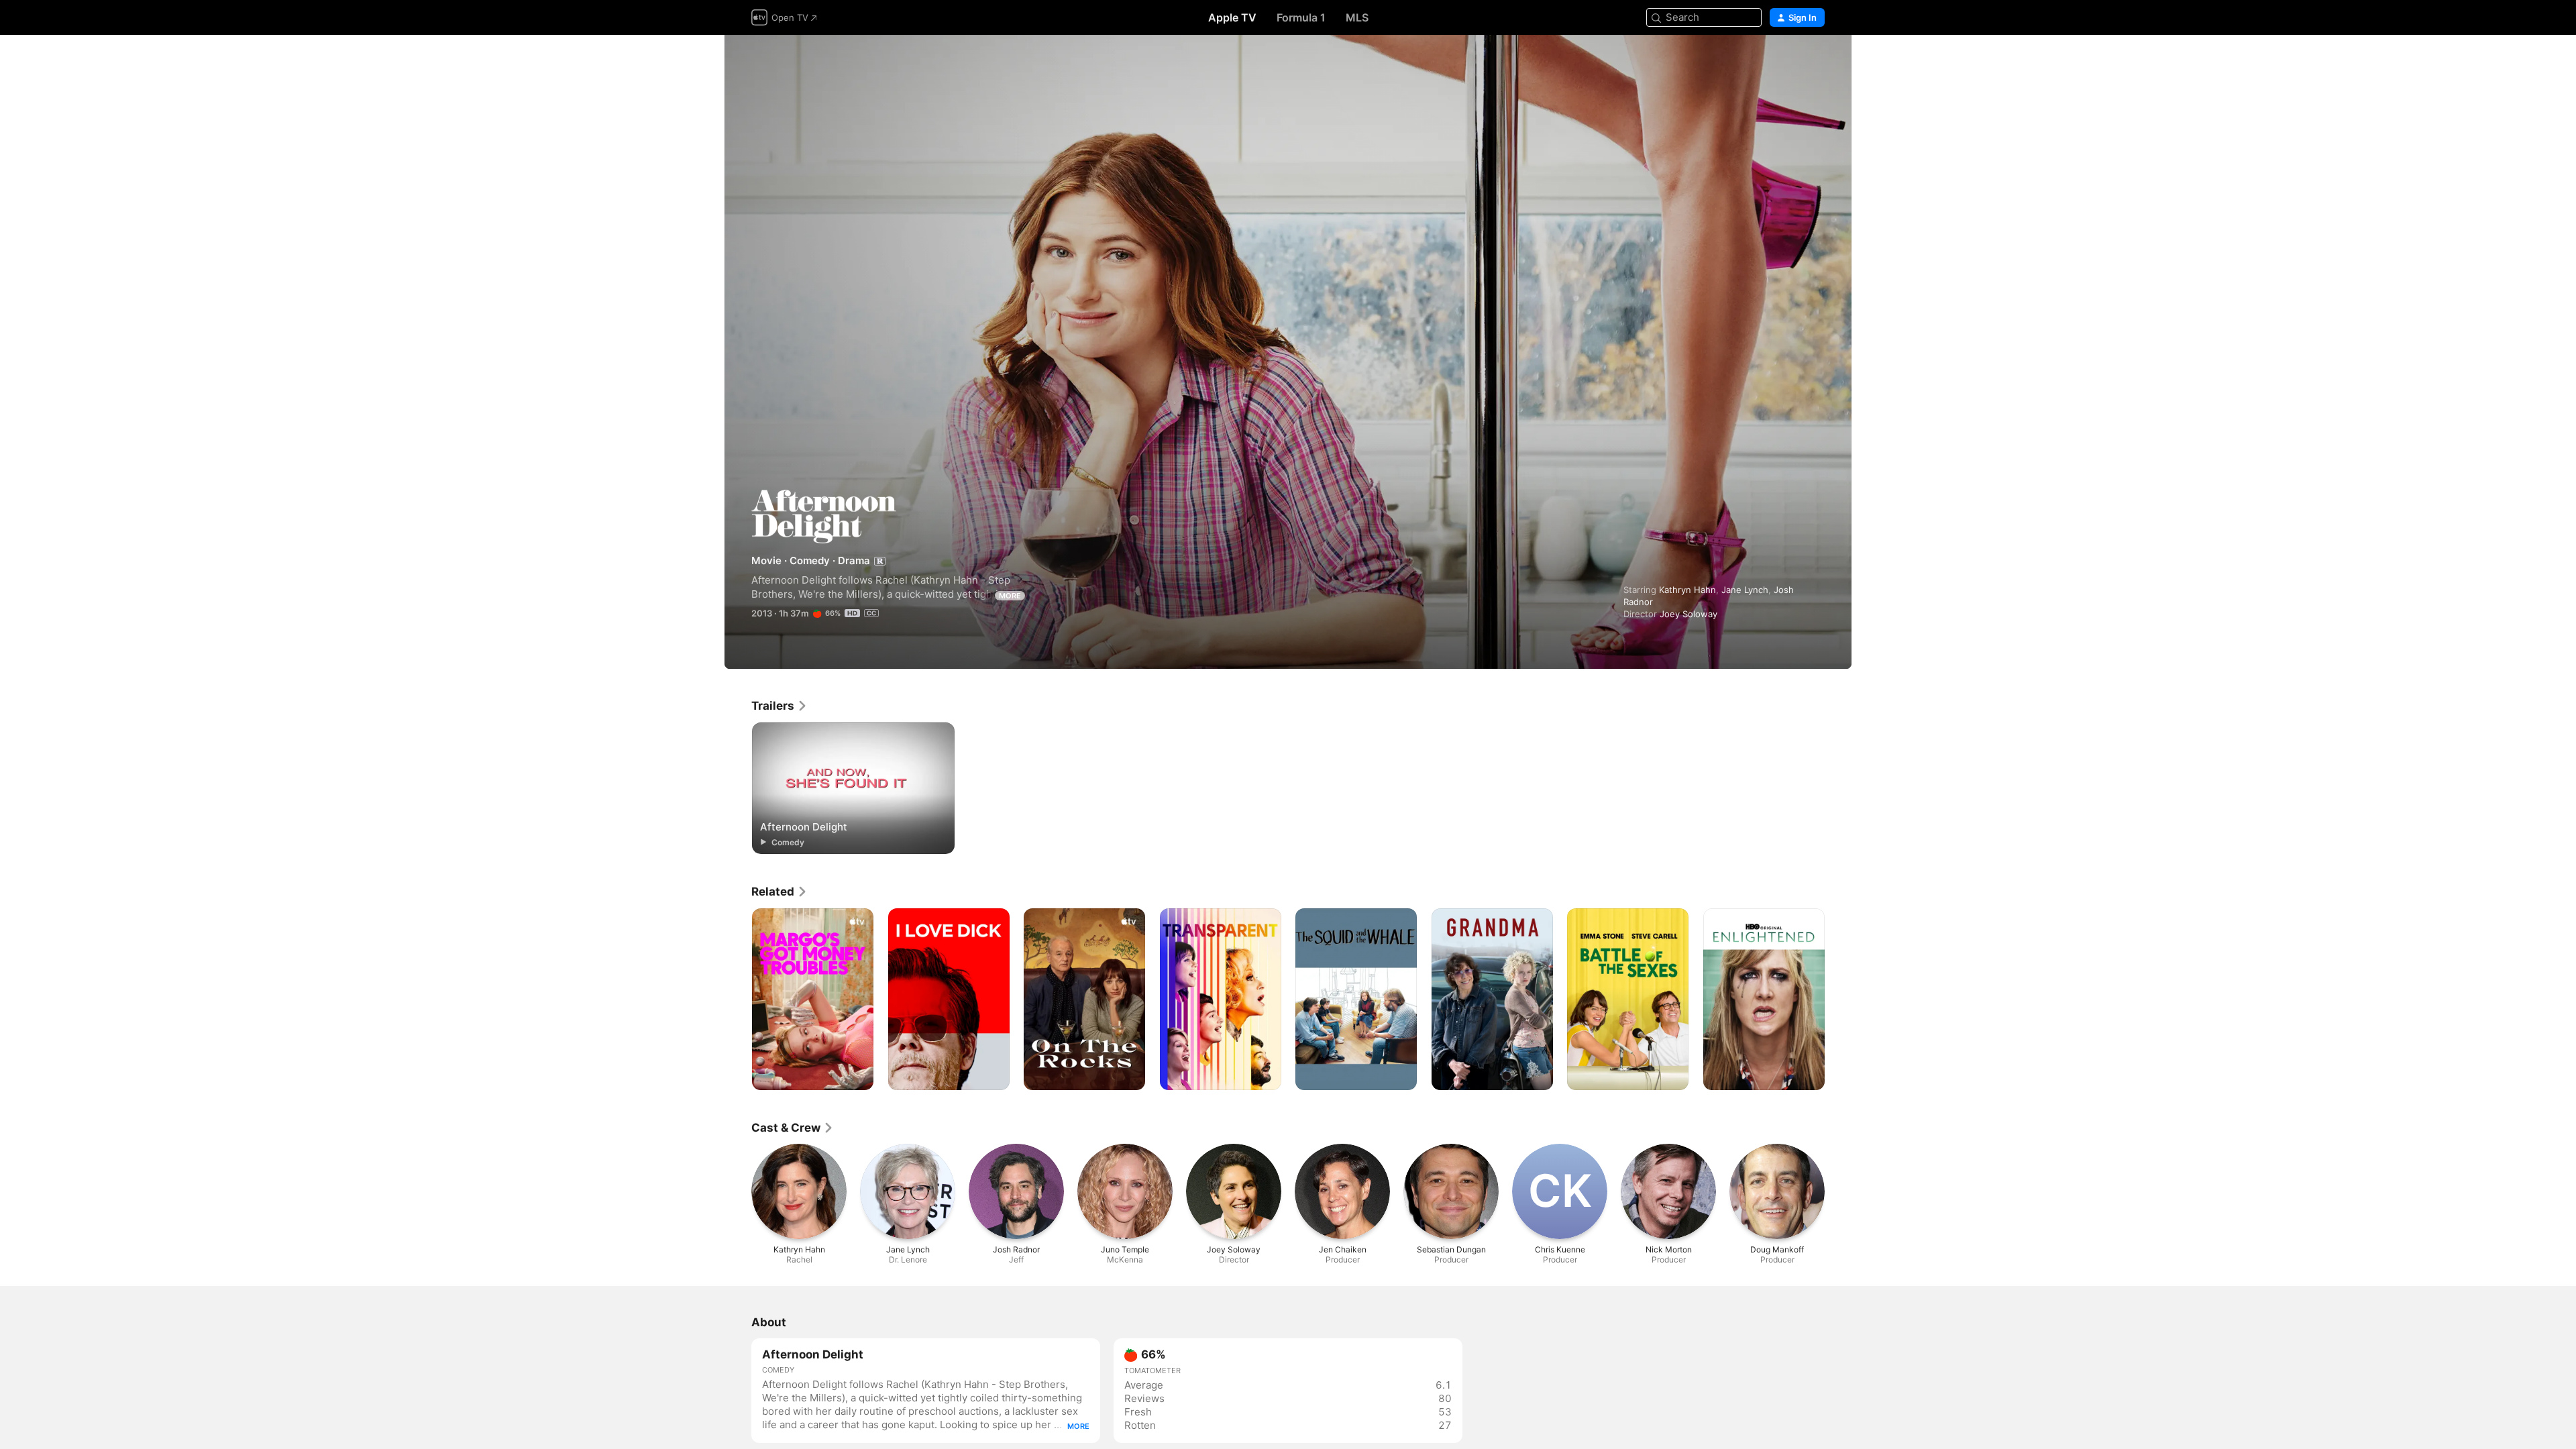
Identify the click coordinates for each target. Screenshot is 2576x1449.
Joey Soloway (1688, 614)
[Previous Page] (738, 1000)
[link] (780, 706)
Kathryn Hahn (1687, 590)
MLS (1357, 17)
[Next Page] (1838, 1000)
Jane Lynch (1745, 590)
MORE (1010, 596)
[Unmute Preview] (1815, 61)
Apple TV (1232, 17)
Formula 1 (1301, 17)
